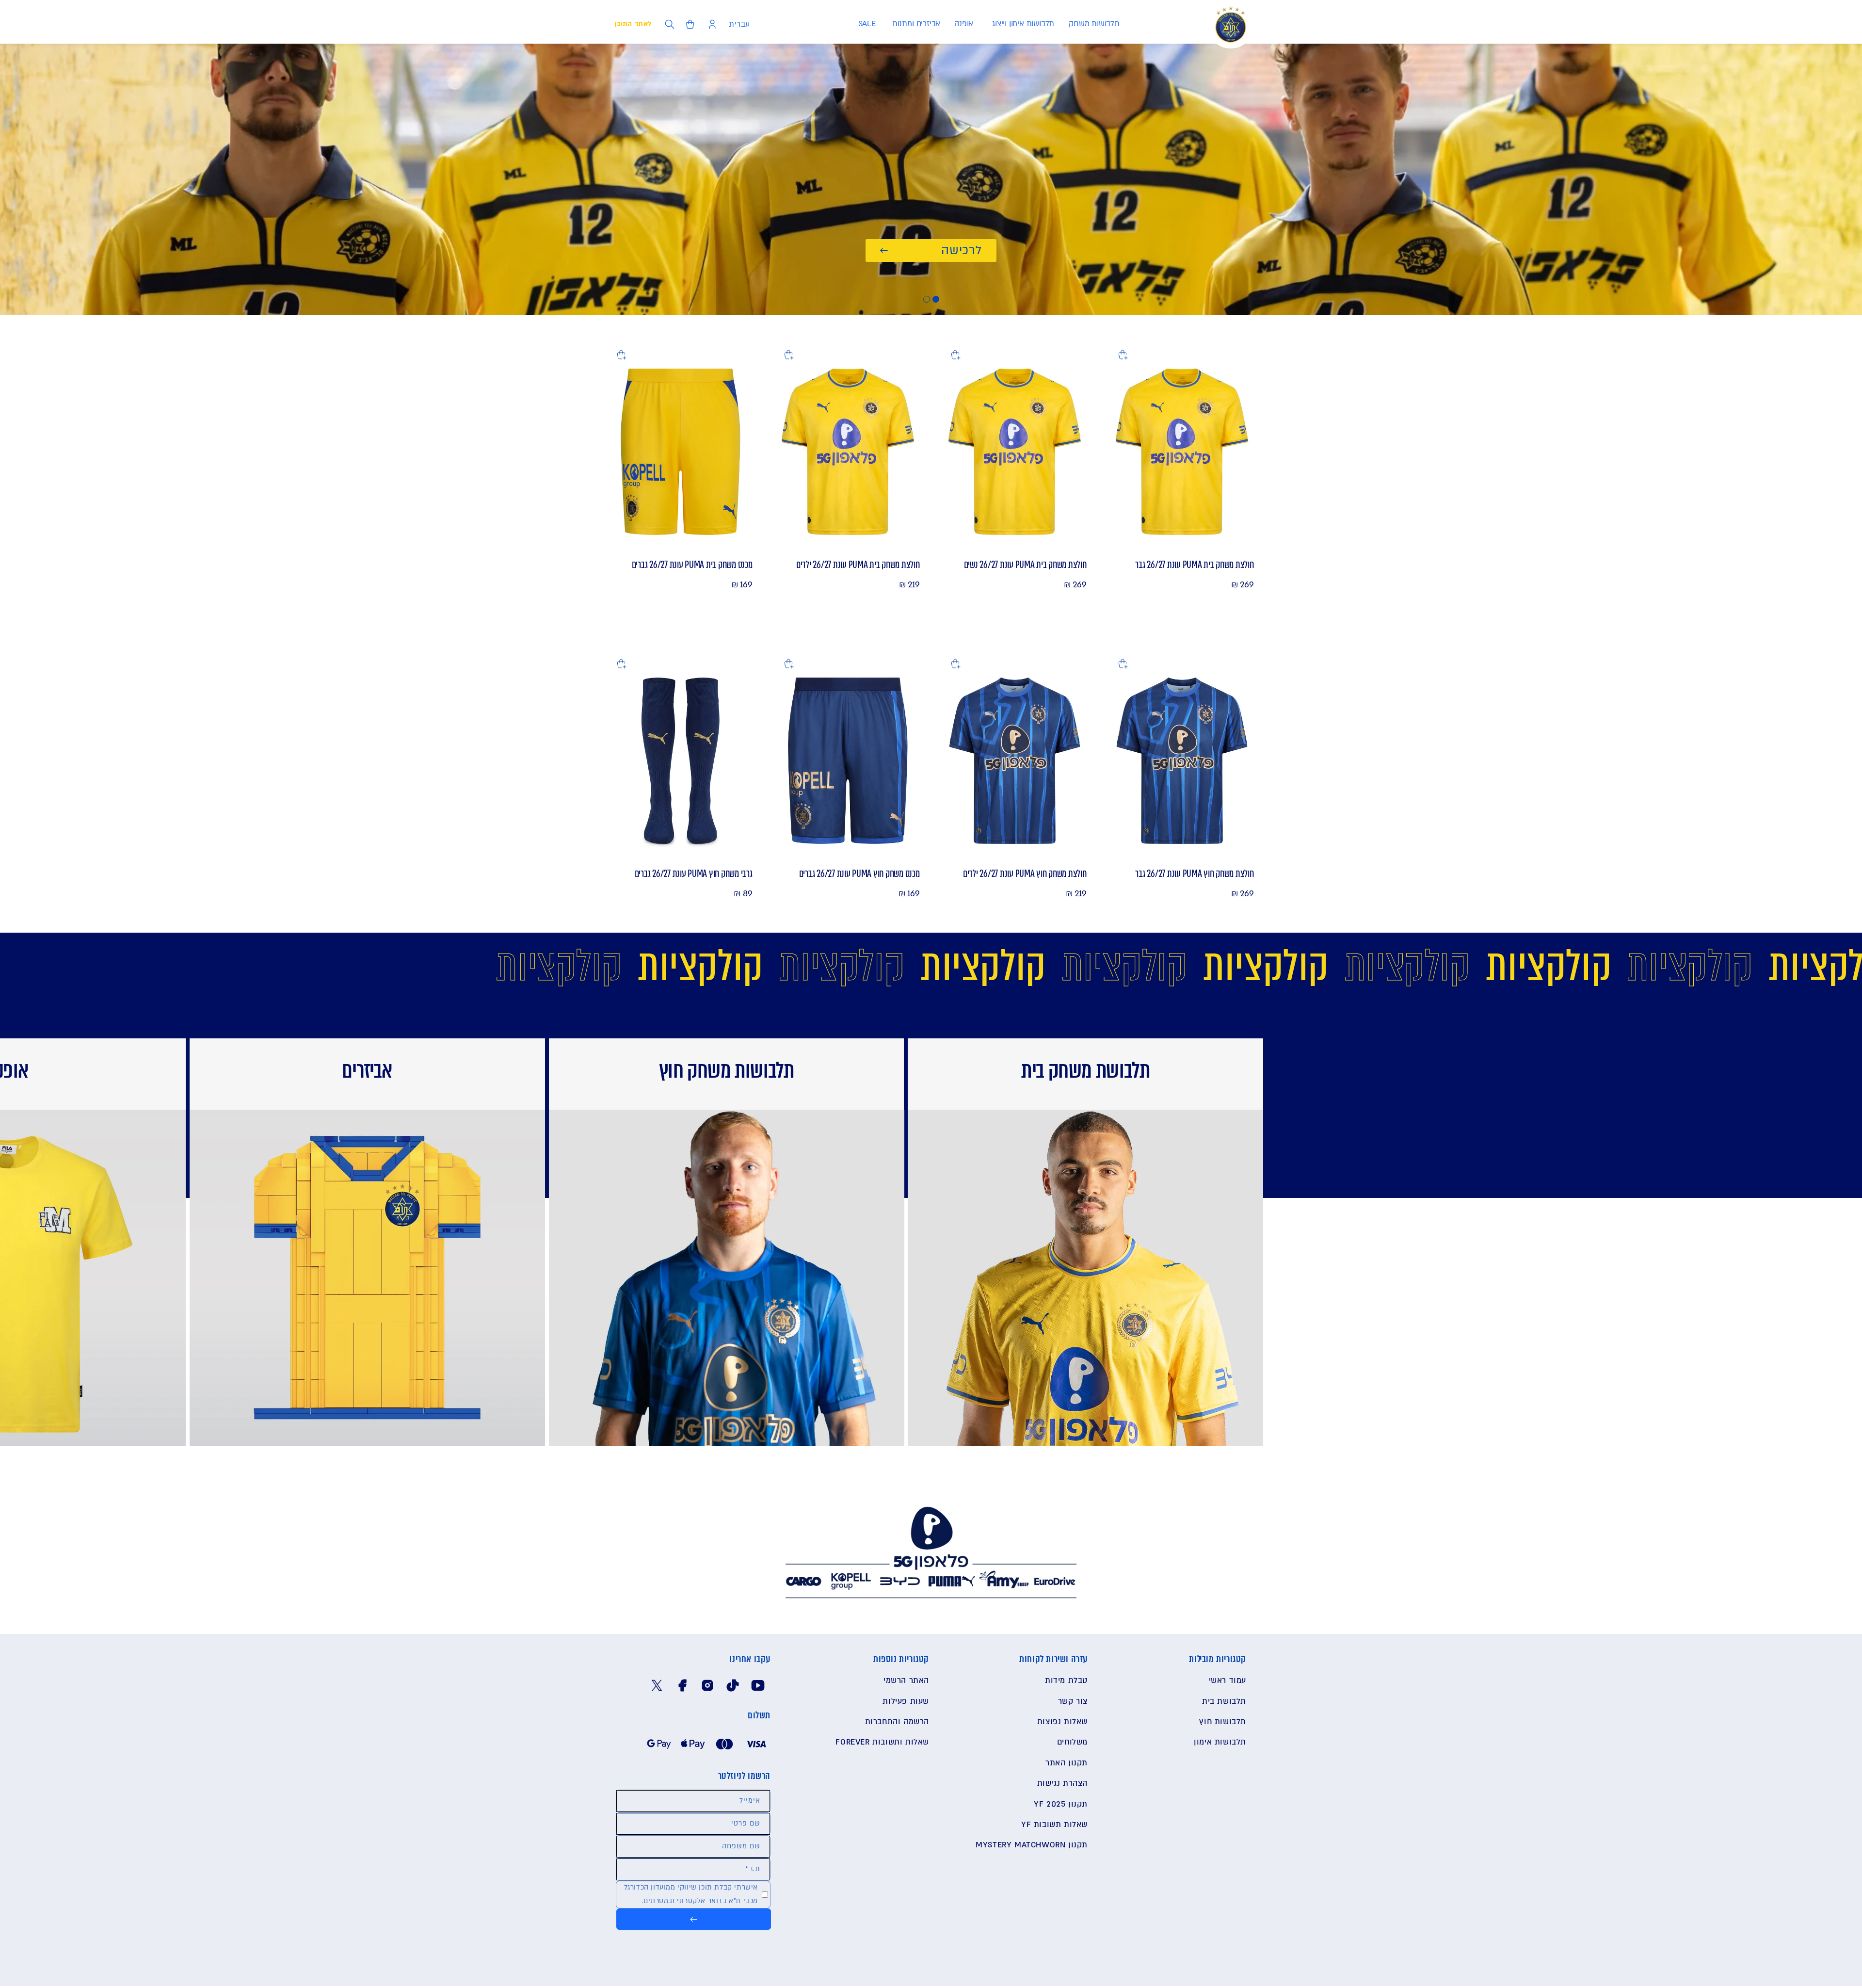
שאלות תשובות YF (1054, 1825)
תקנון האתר (1067, 1763)
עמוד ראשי (1228, 1681)
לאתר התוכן (633, 24)
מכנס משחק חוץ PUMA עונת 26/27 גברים (859, 873)
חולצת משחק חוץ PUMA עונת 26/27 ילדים (1025, 873)
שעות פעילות (906, 1701)
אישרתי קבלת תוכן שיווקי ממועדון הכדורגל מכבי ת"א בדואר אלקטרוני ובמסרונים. (691, 1894)
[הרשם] (694, 1919)
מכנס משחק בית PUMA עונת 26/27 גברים (692, 565)
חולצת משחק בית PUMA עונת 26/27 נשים (1025, 565)
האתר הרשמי (906, 1681)
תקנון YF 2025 (1061, 1804)
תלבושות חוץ (1223, 1722)
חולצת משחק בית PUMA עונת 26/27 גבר (1194, 565)
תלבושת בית (1224, 1701)
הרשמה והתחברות (897, 1722)
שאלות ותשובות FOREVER (882, 1743)
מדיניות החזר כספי (81, 1979)
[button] (1094, 24)
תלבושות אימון (1220, 1743)
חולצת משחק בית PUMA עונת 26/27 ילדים (858, 565)
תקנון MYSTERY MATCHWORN (1032, 1845)
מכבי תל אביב (1801, 1978)
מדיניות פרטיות (129, 1979)
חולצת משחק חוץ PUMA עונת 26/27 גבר (1194, 873)
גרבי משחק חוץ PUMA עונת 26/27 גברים (694, 873)
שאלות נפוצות (1062, 1722)
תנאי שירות (37, 1979)
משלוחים (1072, 1743)
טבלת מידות (1066, 1681)
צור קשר (1073, 1701)
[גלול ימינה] (197, 1180)
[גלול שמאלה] (1572, 1180)
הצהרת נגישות (1062, 1783)
